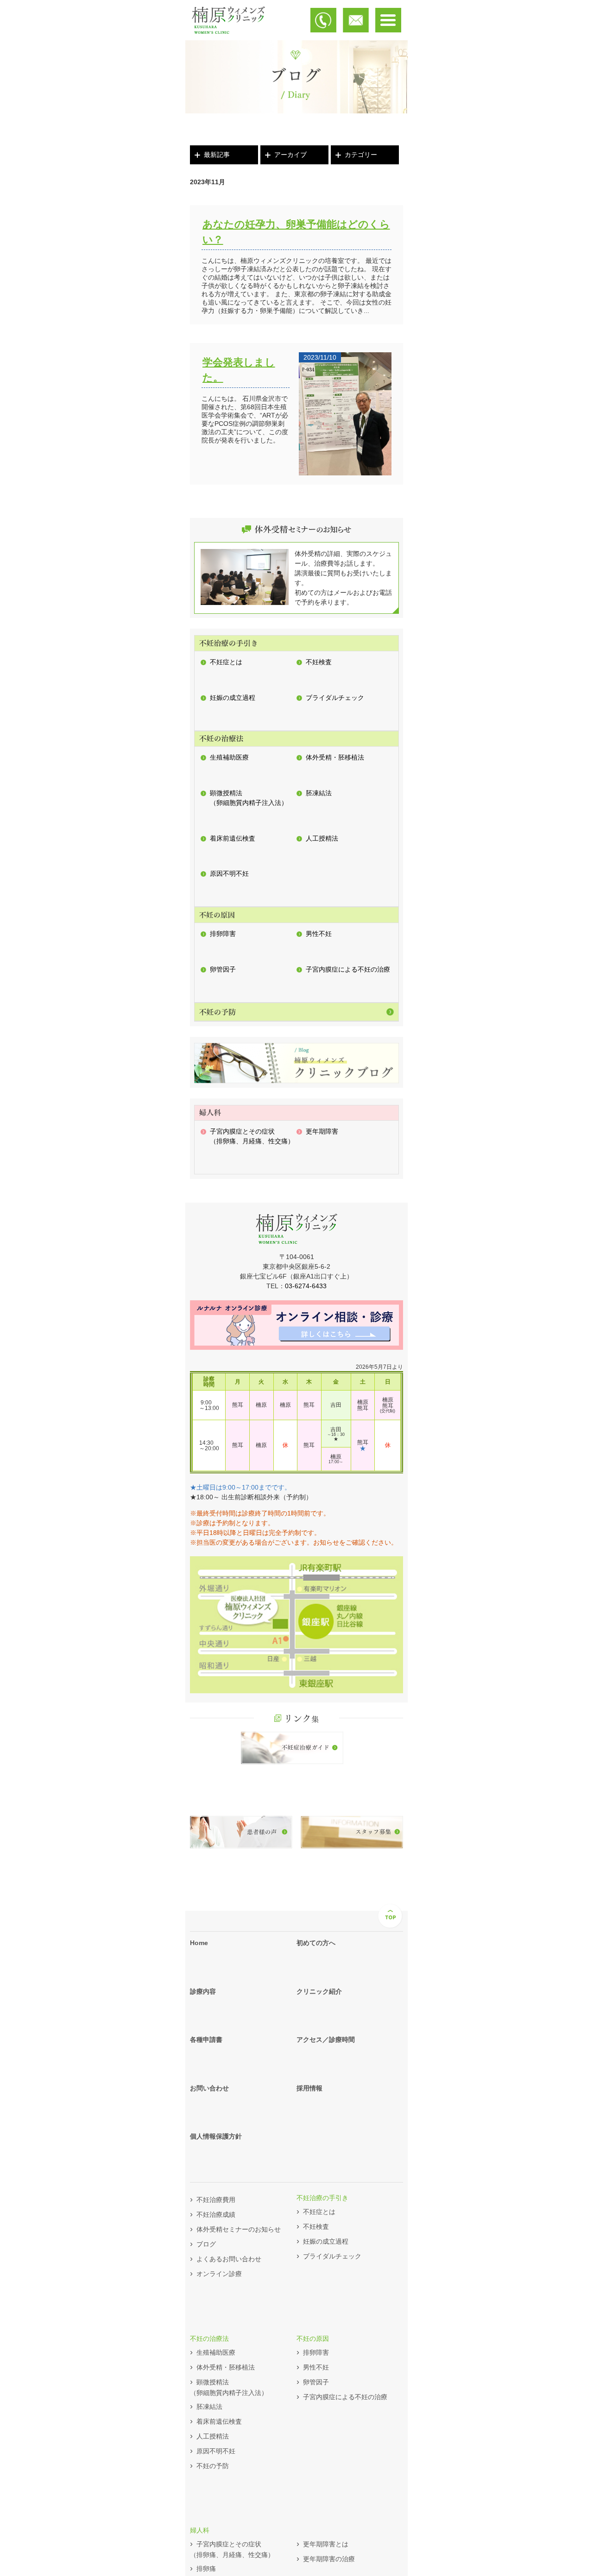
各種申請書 (206, 2040)
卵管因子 (223, 969)
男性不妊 (319, 934)
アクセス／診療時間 (326, 2040)
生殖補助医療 (229, 757)
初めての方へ (316, 1943)
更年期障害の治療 (329, 2559)
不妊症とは (226, 662)
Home (199, 1943)
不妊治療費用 (216, 2200)
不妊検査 (319, 662)
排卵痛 (206, 2569)
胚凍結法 (319, 793)
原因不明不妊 (229, 873)
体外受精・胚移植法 (335, 757)
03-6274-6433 (306, 1286)
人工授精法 (322, 838)
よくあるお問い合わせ (229, 2259)
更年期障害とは (326, 2544)
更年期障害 (322, 1131)
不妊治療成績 (216, 2214)
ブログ (206, 2244)
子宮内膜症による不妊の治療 (348, 969)
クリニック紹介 (319, 1991)
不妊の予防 (213, 2466)
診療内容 (203, 1991)
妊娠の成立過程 (233, 698)
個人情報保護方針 (216, 2136)
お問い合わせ (209, 2088)
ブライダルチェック (335, 698)
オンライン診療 (219, 2274)
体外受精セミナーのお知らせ (239, 2229)
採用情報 (309, 2088)
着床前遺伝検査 (233, 838)
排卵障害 (223, 934)
